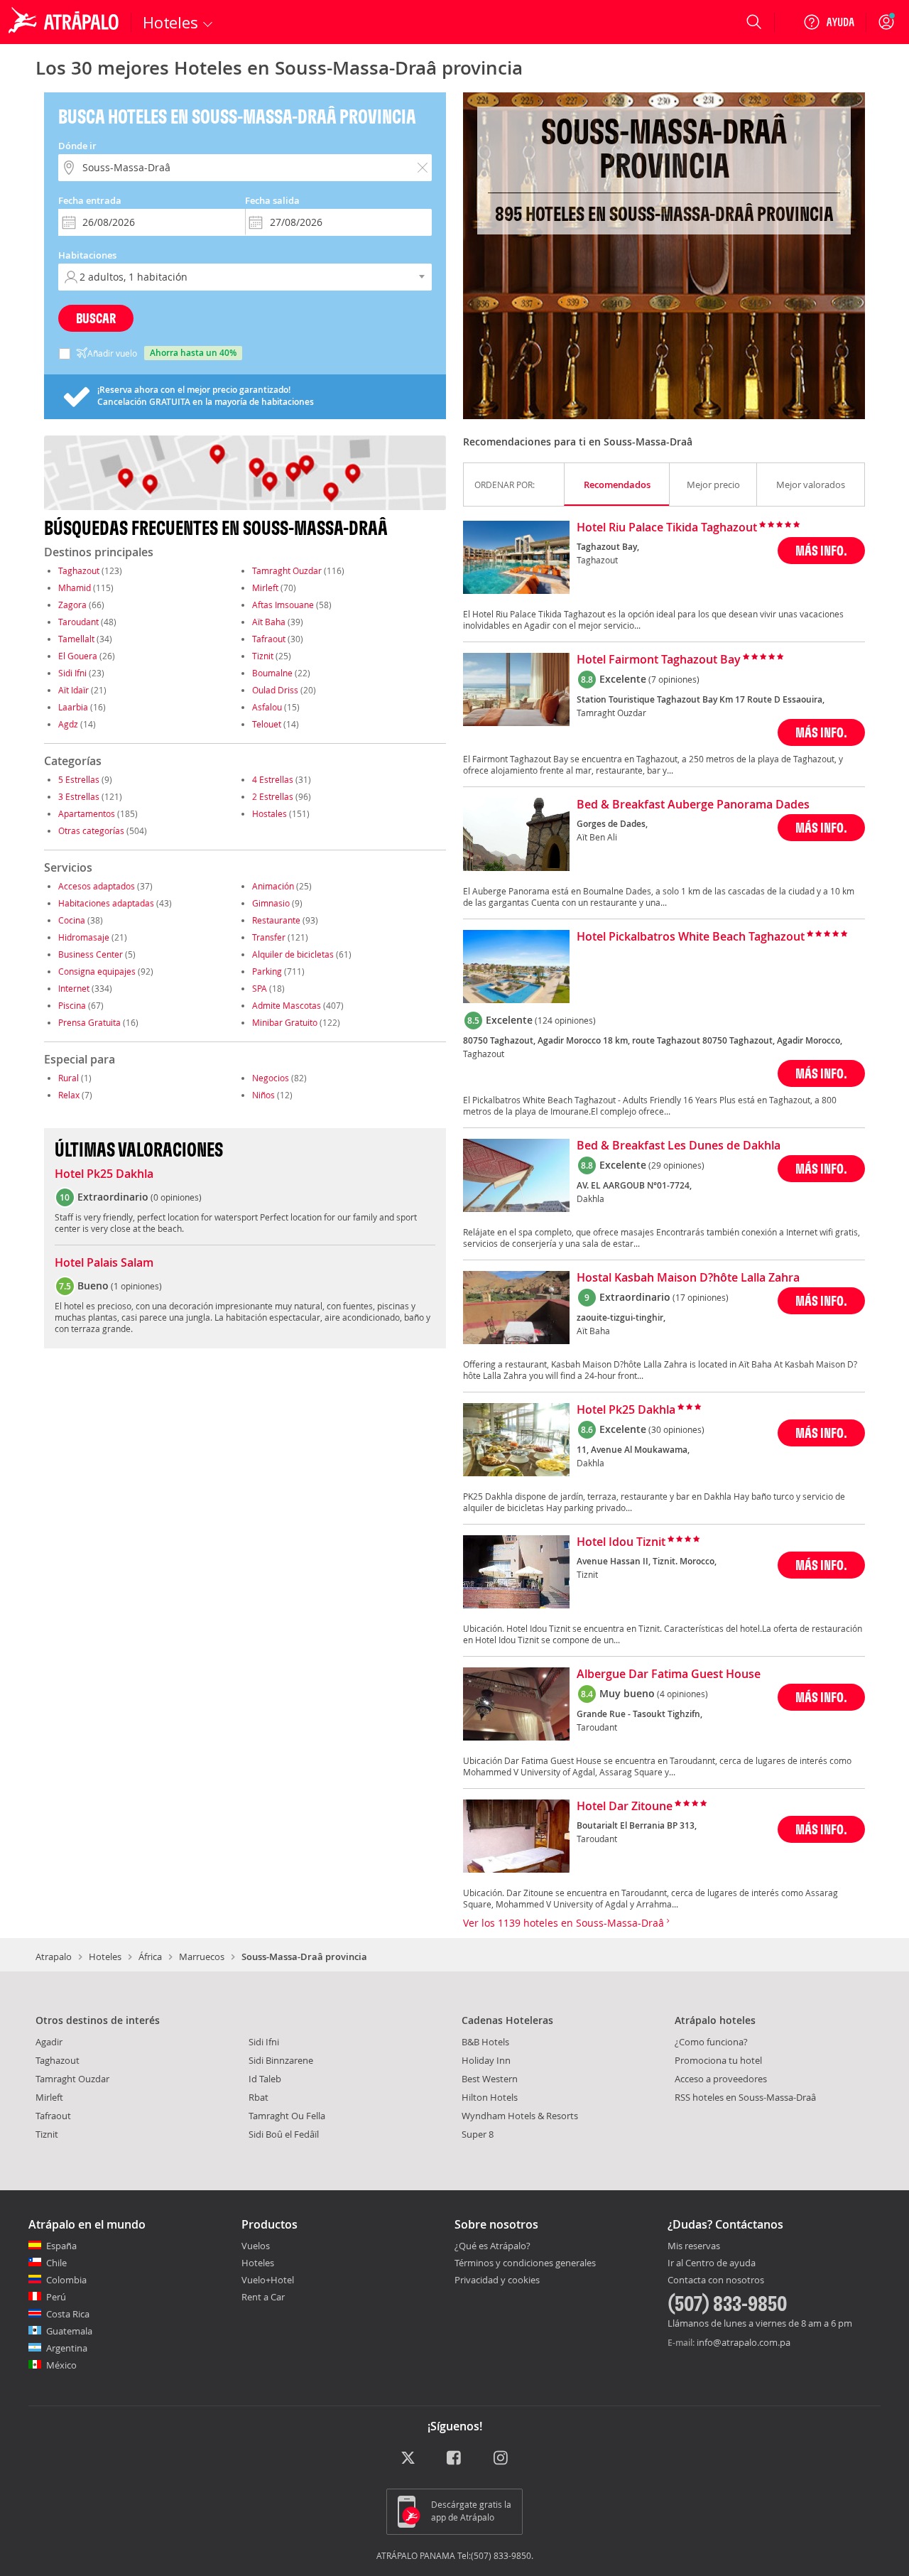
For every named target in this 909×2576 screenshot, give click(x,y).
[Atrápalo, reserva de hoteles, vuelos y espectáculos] (65, 22)
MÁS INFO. (821, 550)
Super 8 (478, 2134)
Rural (69, 1078)
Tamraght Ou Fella (287, 2116)
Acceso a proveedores (721, 2079)
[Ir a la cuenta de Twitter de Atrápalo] (408, 2459)
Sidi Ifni (72, 673)
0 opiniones (176, 1197)
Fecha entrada (90, 200)
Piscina (72, 1005)
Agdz (68, 724)
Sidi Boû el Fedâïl (284, 2134)
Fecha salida (272, 200)
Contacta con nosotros (716, 2280)
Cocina (72, 920)
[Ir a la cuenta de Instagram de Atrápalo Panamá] (502, 2459)
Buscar (96, 318)
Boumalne (272, 673)
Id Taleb (265, 2079)
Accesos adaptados (97, 886)
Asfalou (267, 707)
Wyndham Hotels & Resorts (520, 2116)
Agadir (49, 2042)
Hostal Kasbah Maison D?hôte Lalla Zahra (688, 1278)
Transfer (269, 937)
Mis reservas (694, 2246)
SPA (260, 988)
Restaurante (276, 920)
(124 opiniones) (565, 1020)
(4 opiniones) (682, 1694)
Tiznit (263, 656)
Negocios (271, 1078)
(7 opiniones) (674, 679)
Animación (273, 886)
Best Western (490, 2079)
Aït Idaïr (74, 690)
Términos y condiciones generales (525, 2263)
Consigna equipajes (97, 971)
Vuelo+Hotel (268, 2280)
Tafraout (269, 639)
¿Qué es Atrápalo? (492, 2246)
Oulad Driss (275, 690)
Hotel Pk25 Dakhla (104, 1174)
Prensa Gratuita (89, 1022)
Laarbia (73, 707)
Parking (267, 971)
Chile (56, 2263)
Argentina (67, 2348)
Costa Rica (68, 2314)
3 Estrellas (79, 796)
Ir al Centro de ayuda (712, 2263)
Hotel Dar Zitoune (625, 1807)
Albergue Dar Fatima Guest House (669, 1674)
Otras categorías (91, 830)
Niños (263, 1095)
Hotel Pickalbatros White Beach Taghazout (691, 937)
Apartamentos (87, 813)
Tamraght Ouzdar (287, 570)
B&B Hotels (485, 2042)
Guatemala (69, 2331)
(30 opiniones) (676, 1429)
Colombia (66, 2280)
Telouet (267, 724)
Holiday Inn (486, 2060)
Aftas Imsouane (283, 605)
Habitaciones (87, 255)
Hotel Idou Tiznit (621, 1542)
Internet (74, 988)
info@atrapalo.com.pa (744, 2342)
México (61, 2365)
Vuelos (256, 2246)
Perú (56, 2297)
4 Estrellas (273, 779)
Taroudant (78, 622)
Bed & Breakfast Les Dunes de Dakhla (679, 1146)
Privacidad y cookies (497, 2280)
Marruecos (202, 1957)
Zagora (72, 605)
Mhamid (75, 588)
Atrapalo (54, 1957)
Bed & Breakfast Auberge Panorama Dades (693, 805)
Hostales (270, 813)
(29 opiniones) (676, 1165)
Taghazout (79, 570)
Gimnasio (271, 903)
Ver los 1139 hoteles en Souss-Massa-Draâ (565, 1923)
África (150, 1957)
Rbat (258, 2097)
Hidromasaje (84, 937)
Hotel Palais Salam (104, 1263)
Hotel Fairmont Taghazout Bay (659, 660)
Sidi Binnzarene (281, 2060)
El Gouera (78, 656)
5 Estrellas (79, 779)
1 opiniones (136, 1286)
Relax (69, 1095)
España (61, 2246)
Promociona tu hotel (718, 2060)
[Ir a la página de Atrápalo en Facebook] (455, 2459)
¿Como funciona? (711, 2042)
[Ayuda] (829, 22)
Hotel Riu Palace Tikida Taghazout (667, 528)
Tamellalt (76, 639)
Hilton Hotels (490, 2097)
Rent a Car (263, 2297)
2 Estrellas (273, 796)
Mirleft (265, 588)
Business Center (91, 954)
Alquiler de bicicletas (293, 954)
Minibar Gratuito (285, 1022)
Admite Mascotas (287, 1005)
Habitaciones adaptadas (106, 903)
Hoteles (105, 1957)
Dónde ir (77, 146)
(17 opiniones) (701, 1297)
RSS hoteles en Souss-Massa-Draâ (745, 2097)
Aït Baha (269, 622)
